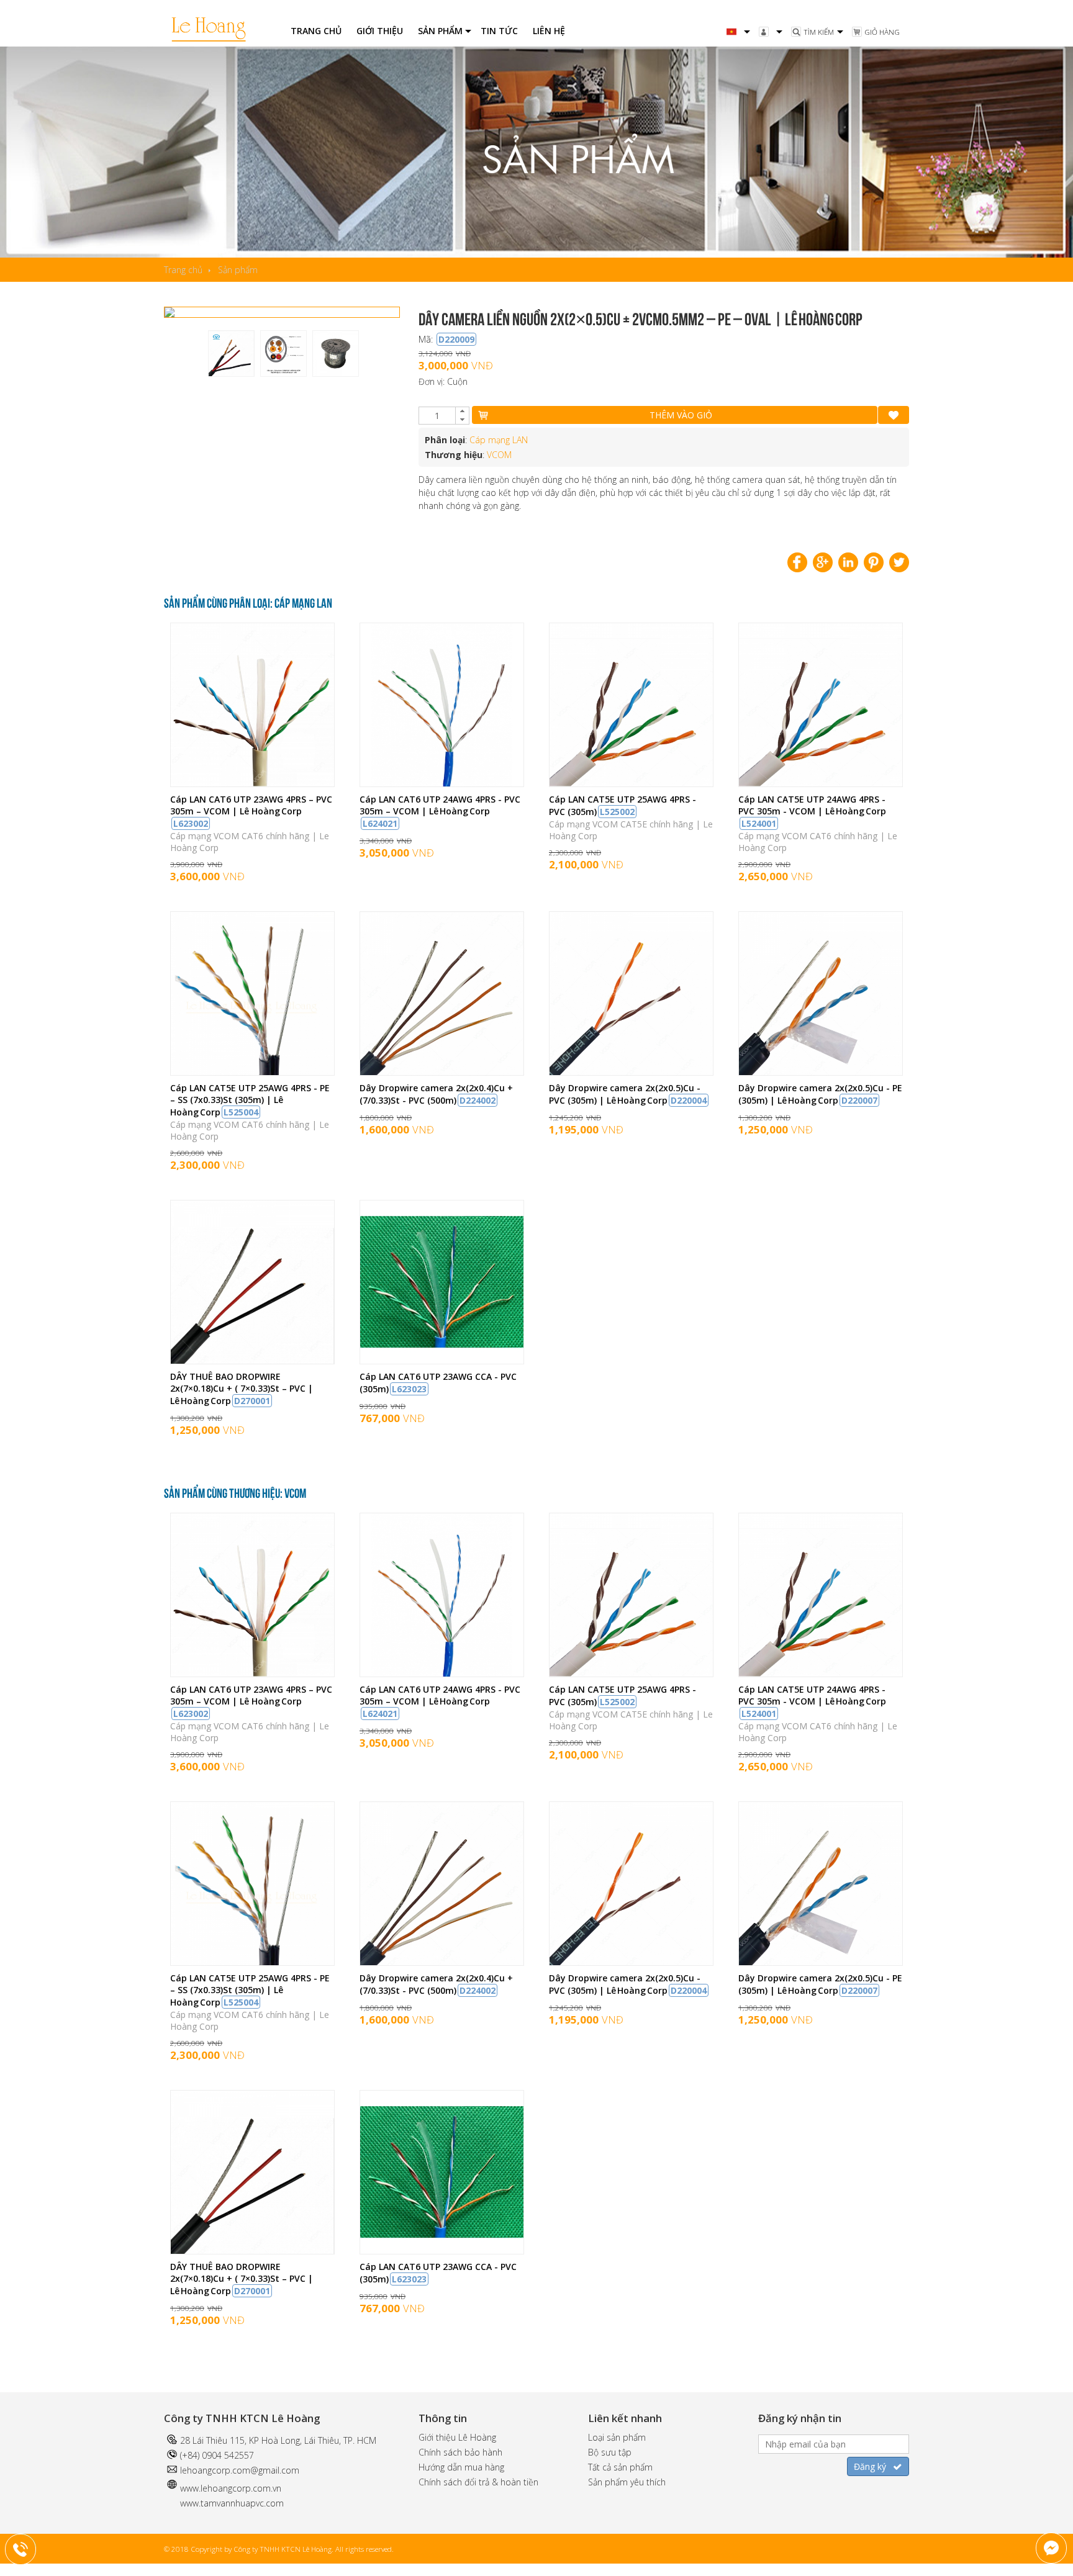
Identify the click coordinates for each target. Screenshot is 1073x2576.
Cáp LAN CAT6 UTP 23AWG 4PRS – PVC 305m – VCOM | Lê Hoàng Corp (251, 811)
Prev (186, 312)
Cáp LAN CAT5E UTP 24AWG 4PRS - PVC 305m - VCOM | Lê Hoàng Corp (812, 811)
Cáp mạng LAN (499, 440)
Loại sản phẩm (617, 2437)
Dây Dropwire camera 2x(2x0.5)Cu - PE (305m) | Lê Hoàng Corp (820, 1094)
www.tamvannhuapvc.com (232, 2503)
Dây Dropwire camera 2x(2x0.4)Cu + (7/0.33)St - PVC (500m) (436, 1094)
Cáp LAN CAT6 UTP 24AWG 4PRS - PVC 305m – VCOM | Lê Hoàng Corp (440, 811)
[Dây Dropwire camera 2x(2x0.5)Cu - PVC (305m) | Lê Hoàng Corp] (631, 1072)
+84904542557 (29, 2547)
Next (378, 312)
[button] (462, 412)
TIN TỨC (499, 31)
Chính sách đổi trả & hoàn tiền (478, 2482)
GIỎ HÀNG (882, 32)
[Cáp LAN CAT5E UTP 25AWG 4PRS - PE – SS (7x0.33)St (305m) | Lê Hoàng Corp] (252, 1072)
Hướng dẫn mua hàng (461, 2467)
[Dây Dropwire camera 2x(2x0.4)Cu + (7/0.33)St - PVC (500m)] (442, 1072)
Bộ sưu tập (610, 2452)
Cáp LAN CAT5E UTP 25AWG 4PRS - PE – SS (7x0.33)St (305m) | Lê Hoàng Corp (250, 1100)
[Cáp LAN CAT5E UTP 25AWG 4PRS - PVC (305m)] (631, 783)
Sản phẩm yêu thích (627, 2482)
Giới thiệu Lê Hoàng (457, 2437)
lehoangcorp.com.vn (241, 2488)
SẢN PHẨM (440, 31)
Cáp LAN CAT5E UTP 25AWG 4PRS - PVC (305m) (623, 805)
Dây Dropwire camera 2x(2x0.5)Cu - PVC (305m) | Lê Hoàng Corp (628, 1094)
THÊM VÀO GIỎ (681, 415)
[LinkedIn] (848, 562)
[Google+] (823, 562)
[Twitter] (899, 562)
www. (190, 2488)
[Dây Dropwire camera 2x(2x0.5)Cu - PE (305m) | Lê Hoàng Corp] (821, 1072)
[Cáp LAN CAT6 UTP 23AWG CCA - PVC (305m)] (442, 1360)
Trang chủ (183, 270)
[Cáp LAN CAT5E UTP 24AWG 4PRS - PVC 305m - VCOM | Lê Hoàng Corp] (821, 783)
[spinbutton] (437, 416)
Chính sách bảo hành (460, 2452)
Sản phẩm (238, 270)
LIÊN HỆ (549, 31)
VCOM (499, 455)
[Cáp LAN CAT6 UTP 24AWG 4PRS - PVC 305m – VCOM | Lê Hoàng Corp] (442, 783)
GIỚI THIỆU (380, 31)
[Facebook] (797, 562)
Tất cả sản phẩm (620, 2467)
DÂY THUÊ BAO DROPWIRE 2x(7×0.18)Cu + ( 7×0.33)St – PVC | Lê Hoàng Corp (242, 1389)
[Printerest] (874, 562)
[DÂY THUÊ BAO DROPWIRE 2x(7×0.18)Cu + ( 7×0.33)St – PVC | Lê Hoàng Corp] (252, 1360)
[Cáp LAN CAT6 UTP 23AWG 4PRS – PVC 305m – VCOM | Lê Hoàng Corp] (252, 783)
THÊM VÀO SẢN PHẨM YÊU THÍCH (894, 415)
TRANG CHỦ (316, 31)
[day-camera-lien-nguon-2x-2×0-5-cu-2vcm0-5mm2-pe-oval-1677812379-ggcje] (282, 312)
